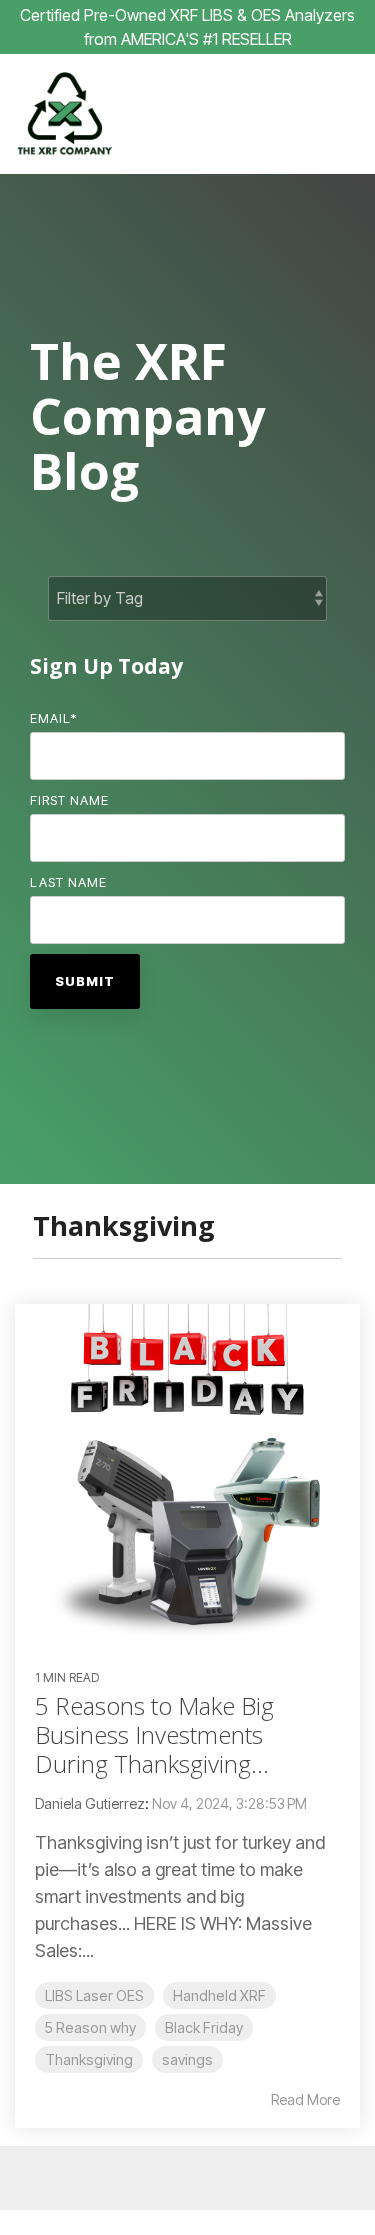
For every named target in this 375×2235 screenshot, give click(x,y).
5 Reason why (90, 2027)
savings (187, 2059)
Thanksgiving (89, 2059)
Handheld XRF (219, 1995)
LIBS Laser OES (94, 1995)
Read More (305, 2100)
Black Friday (204, 2027)
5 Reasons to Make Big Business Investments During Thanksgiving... (154, 1734)
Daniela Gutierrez (90, 1803)
